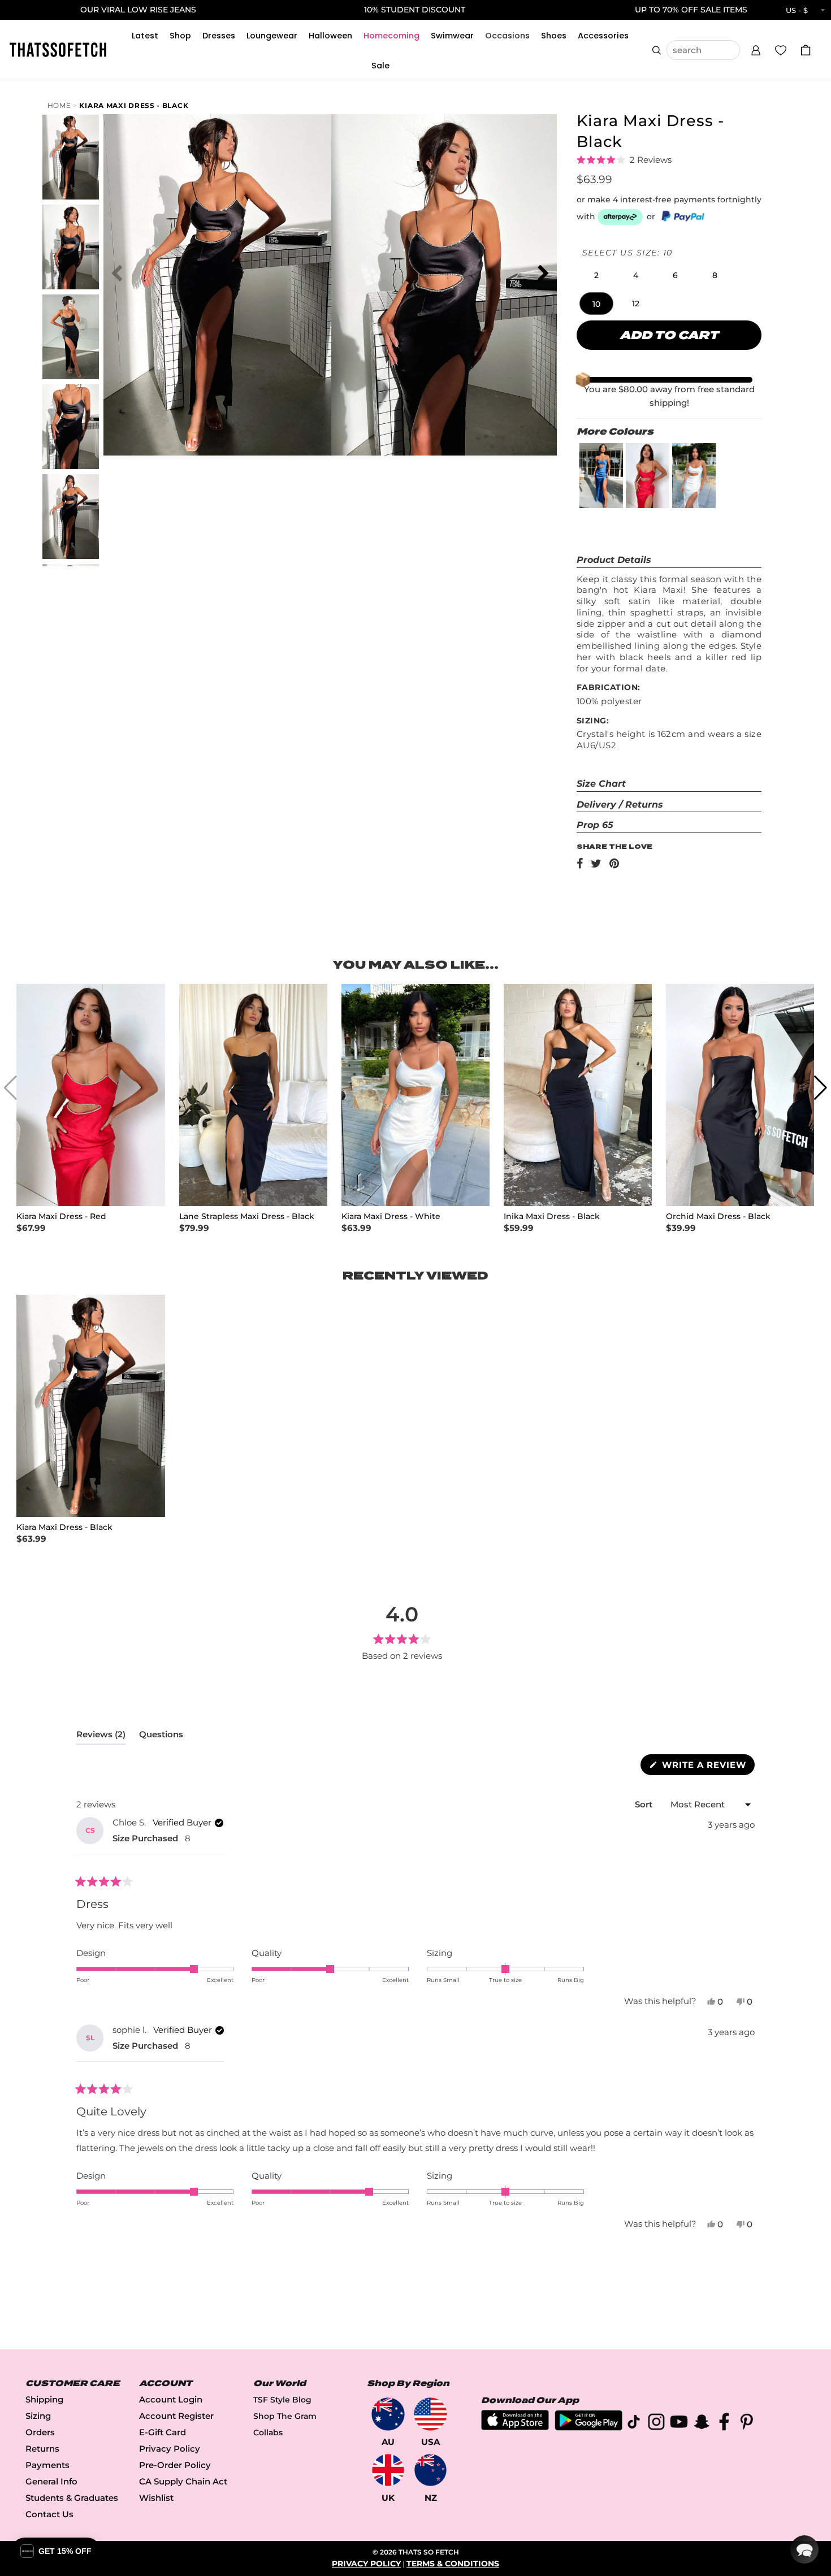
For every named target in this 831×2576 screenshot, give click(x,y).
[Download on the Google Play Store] (588, 2428)
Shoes (554, 36)
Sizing (38, 2416)
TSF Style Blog (282, 2400)
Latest (145, 36)
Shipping (44, 2399)
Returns (42, 2449)
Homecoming (391, 36)
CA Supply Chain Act (183, 2481)
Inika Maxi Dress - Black (552, 1217)
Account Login (171, 2399)
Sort (645, 1804)
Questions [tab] (161, 1737)
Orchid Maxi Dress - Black (718, 1217)
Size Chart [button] (601, 784)
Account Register (176, 2416)
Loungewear (272, 36)
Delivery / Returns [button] (620, 805)
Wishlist (156, 2498)
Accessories (603, 36)
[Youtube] (679, 2424)
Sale (380, 66)
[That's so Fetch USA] (430, 2414)
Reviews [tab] (101, 1737)
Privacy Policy (170, 2449)
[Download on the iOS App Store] (515, 2427)
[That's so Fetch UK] (388, 2470)
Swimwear (452, 36)
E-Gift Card (163, 2432)
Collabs (268, 2432)
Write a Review (707, 1767)
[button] (756, 49)
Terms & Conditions (453, 2564)
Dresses (219, 36)
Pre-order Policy (175, 2465)
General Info (51, 2481)
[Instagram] (656, 2424)
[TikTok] (634, 2424)
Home (59, 105)
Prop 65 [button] (595, 825)
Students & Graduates (72, 2498)
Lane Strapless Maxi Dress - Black (247, 1217)
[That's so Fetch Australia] (388, 2414)
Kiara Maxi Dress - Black (134, 105)
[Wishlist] (781, 50)
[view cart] (806, 50)
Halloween (330, 36)
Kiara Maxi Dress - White (391, 1217)
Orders (40, 2432)
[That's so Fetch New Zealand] (430, 2470)
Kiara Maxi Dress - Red (61, 1217)
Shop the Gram (285, 2416)
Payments (47, 2465)
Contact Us (49, 2514)
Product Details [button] (614, 560)
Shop (180, 36)
